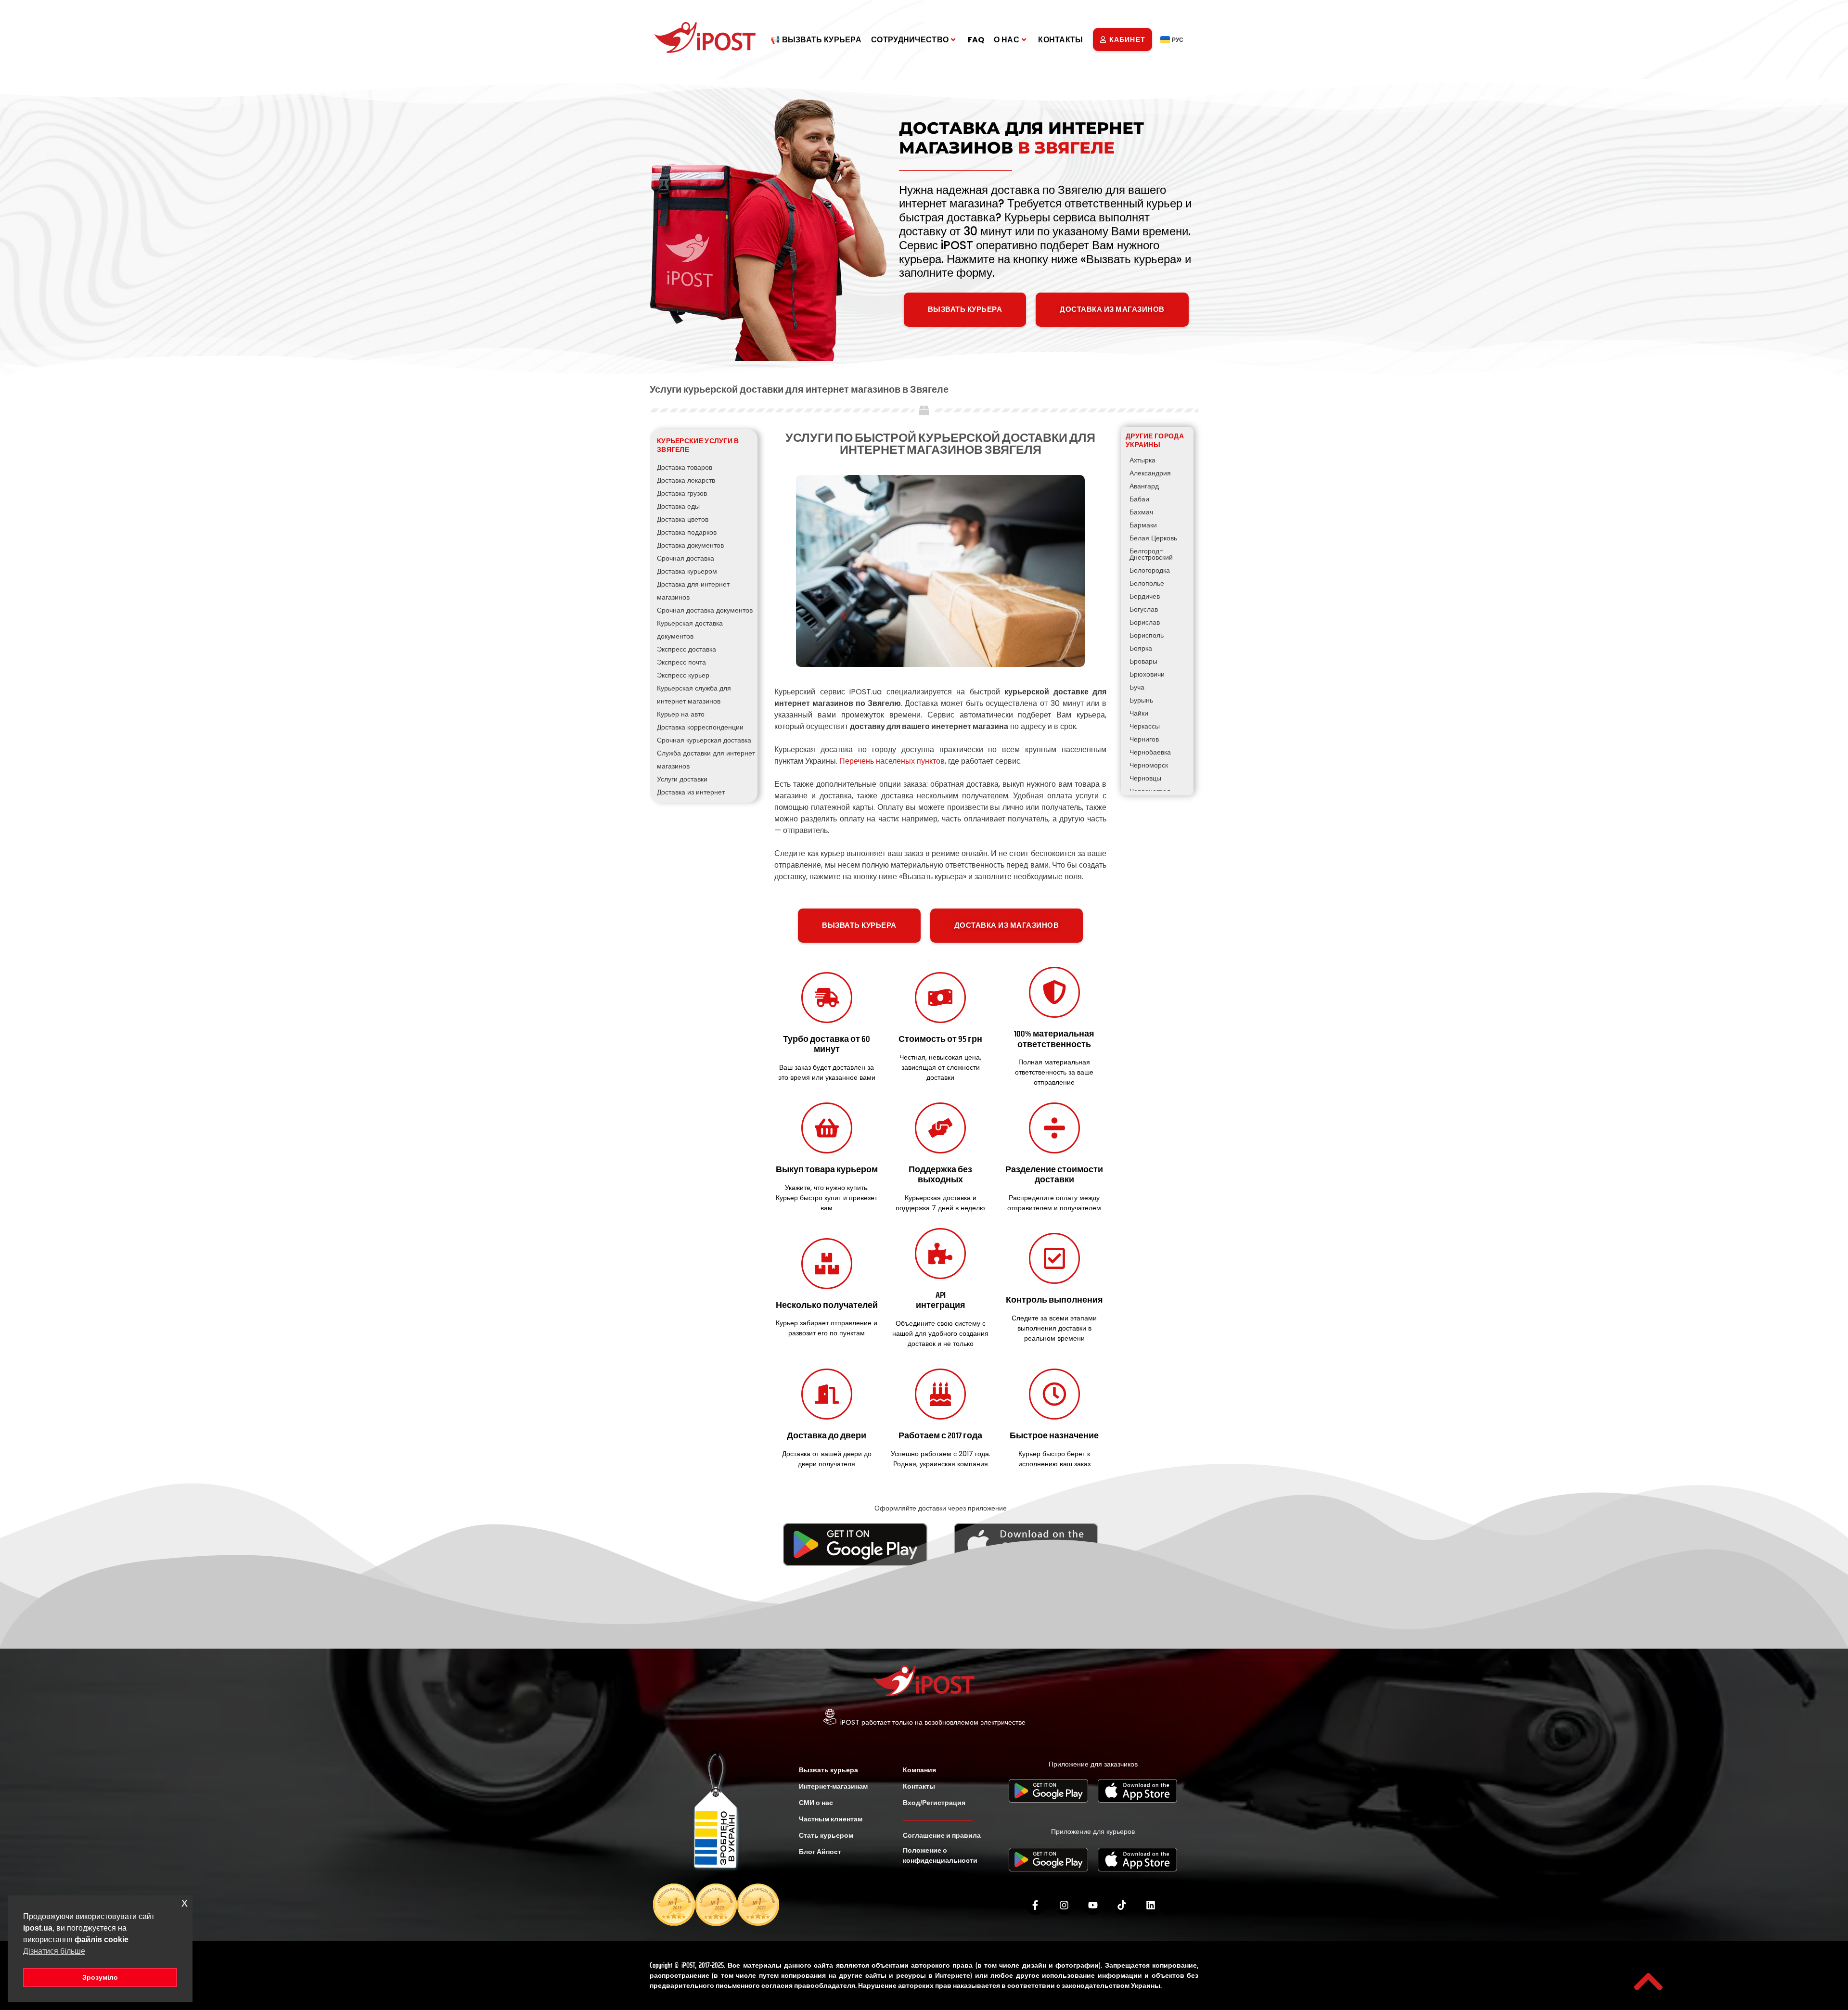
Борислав (1145, 622)
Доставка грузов (682, 493)
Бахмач (1141, 512)
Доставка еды (678, 506)
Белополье (1147, 583)
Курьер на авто (681, 714)
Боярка (1141, 648)
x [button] (185, 1902)
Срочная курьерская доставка (704, 740)
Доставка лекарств (686, 480)
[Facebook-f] (1035, 1905)
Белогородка (1150, 570)
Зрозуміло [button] (100, 1977)
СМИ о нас (816, 1803)
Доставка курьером (687, 571)
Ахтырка (1142, 460)
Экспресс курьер (683, 675)
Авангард (1144, 486)
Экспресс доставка (687, 649)
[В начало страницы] (1648, 1982)
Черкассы (1145, 726)
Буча (1137, 687)
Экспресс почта (681, 662)
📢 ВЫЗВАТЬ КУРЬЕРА (816, 40)
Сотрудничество (910, 40)
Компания (919, 1770)
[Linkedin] (1151, 1905)
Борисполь (1147, 635)
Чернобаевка (1150, 752)
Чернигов (1144, 739)
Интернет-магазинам (833, 1786)
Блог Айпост (820, 1852)
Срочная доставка (686, 558)
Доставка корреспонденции (700, 727)
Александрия (1150, 473)
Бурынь (1141, 700)
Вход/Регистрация (934, 1803)
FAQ (976, 40)
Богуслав (1144, 609)
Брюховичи (1147, 674)
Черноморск (1149, 765)
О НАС (1007, 40)
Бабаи (1139, 499)
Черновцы (1145, 778)
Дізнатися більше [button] (54, 1951)
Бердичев (1145, 596)
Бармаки (1143, 525)
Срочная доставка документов (705, 610)
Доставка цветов (683, 519)
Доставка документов (690, 545)
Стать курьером (826, 1835)
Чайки (1139, 713)
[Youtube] (1093, 1905)
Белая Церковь (1153, 538)
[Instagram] (1064, 1905)
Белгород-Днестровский (1151, 554)
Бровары (1143, 661)
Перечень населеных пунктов (892, 761)
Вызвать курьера (828, 1770)
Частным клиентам (831, 1819)
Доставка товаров (685, 467)
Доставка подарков (687, 532)
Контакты (1060, 40)
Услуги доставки (682, 779)
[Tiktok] (1122, 1905)
